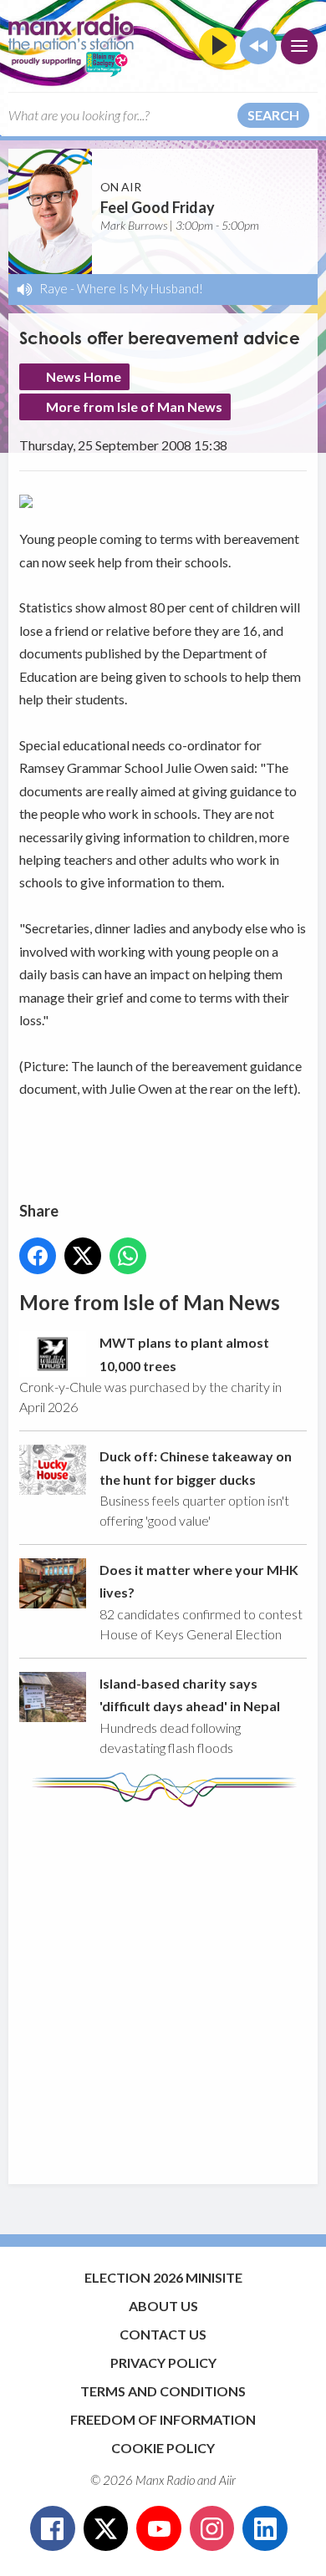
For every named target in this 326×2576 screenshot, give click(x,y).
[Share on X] (83, 1256)
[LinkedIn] (265, 2528)
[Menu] (299, 46)
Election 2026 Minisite (163, 2277)
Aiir (227, 2480)
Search (273, 115)
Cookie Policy (163, 2448)
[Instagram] (212, 2528)
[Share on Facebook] (38, 1256)
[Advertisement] (163, 1988)
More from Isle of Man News (134, 406)
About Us (163, 2306)
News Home (84, 376)
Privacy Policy (163, 2363)
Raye (53, 288)
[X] (106, 2528)
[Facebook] (53, 2528)
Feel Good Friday (158, 207)
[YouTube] (159, 2528)
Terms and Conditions (163, 2391)
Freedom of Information (163, 2419)
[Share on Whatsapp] (128, 1256)
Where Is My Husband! (140, 288)
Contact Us (163, 2334)
